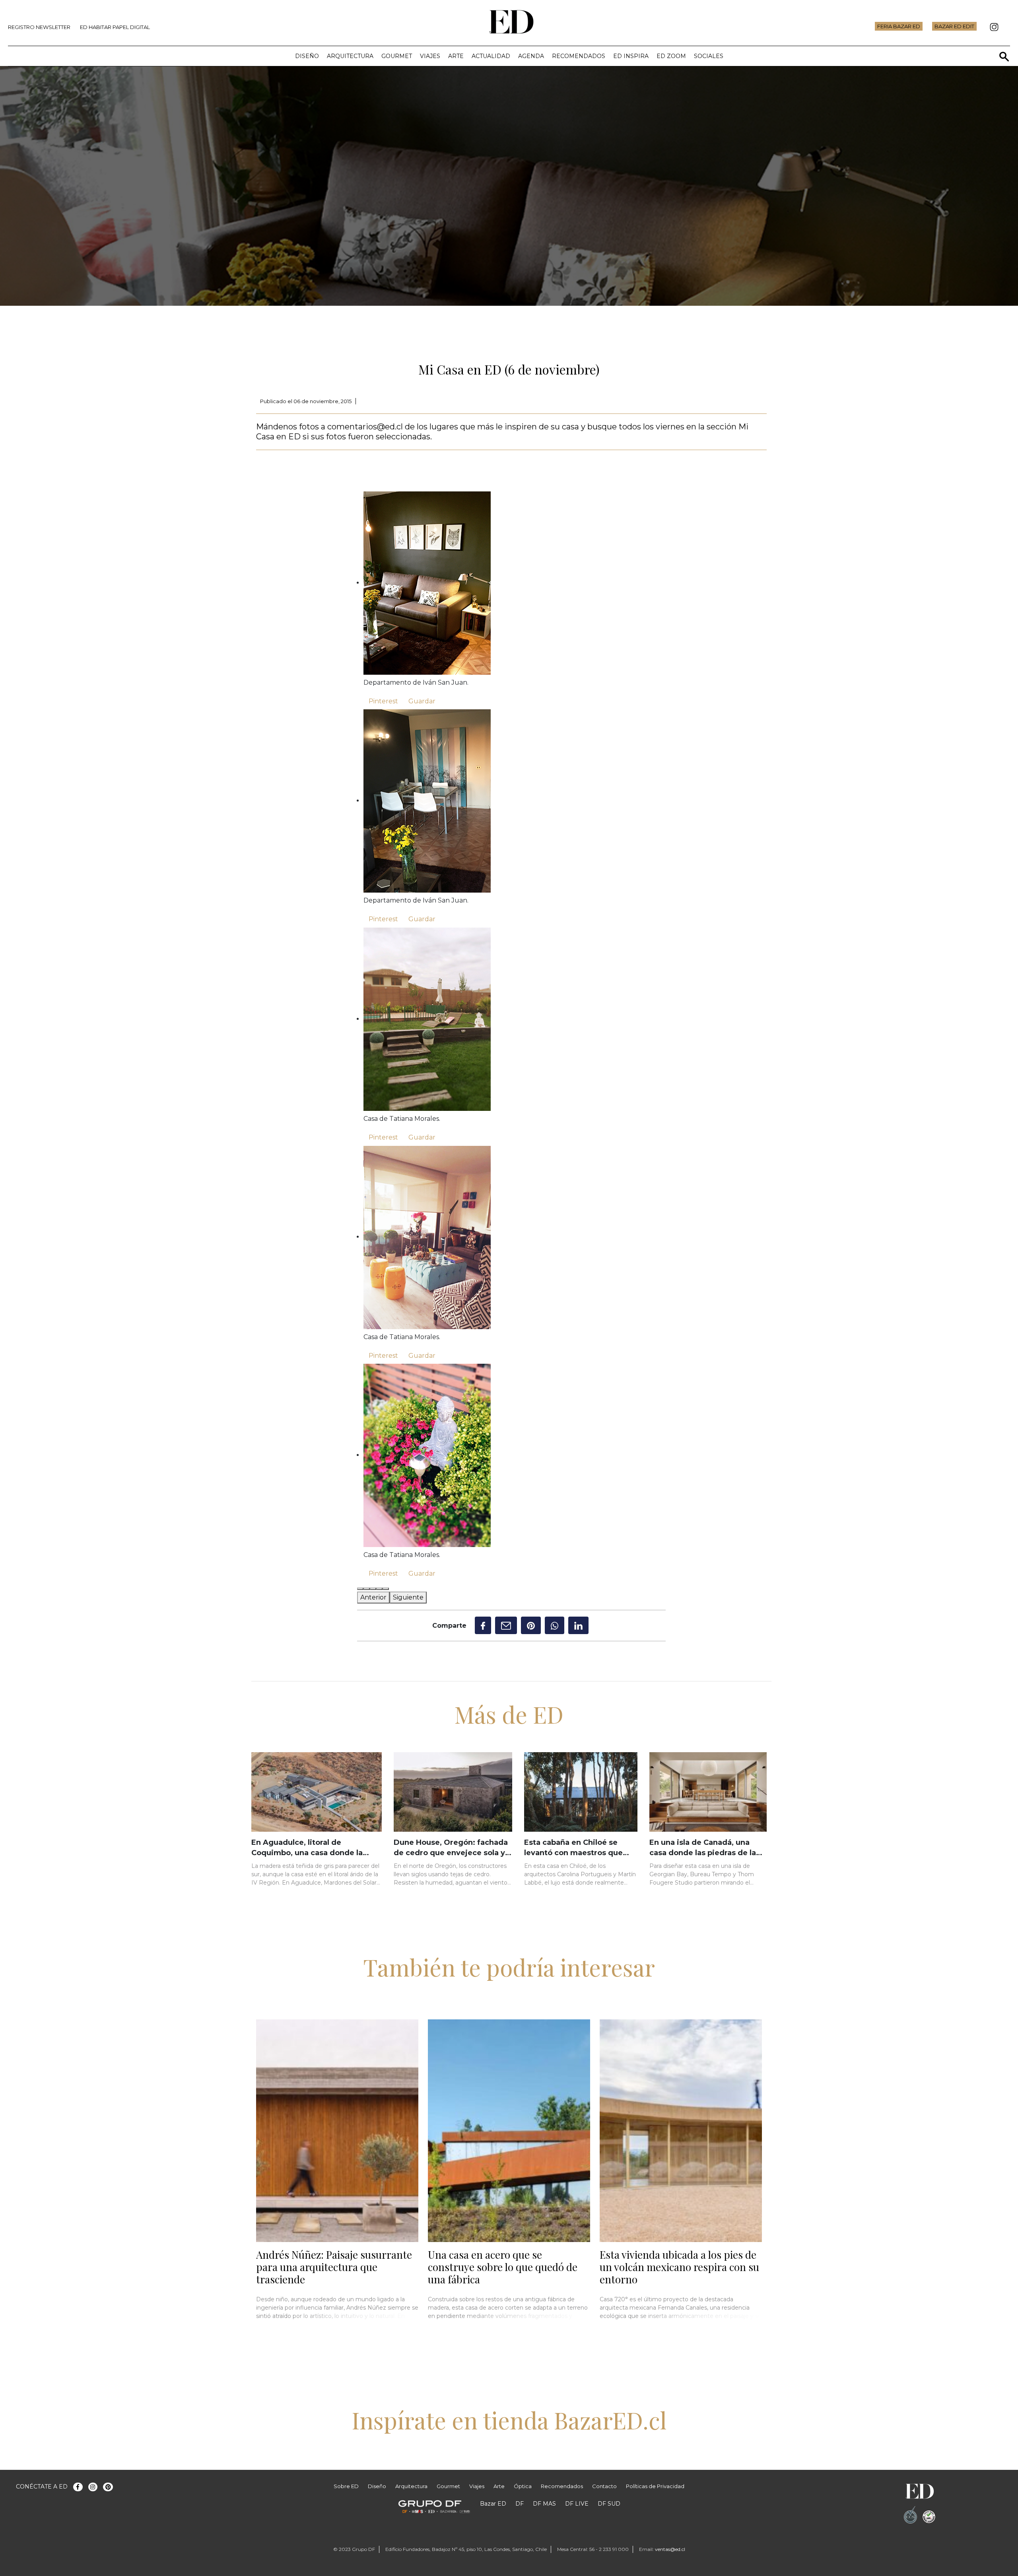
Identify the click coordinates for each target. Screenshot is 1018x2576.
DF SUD (609, 2504)
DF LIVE (577, 2504)
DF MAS (544, 2504)
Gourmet (397, 56)
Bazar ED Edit (954, 26)
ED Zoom (671, 56)
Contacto (604, 2486)
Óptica (523, 2486)
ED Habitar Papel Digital (115, 27)
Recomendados (579, 56)
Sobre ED (346, 2486)
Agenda (531, 56)
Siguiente (408, 1597)
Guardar (422, 701)
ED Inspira (631, 56)
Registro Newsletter (39, 27)
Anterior (373, 1597)
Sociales (709, 56)
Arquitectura (350, 56)
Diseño (307, 56)
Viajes (430, 56)
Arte (456, 56)
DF (520, 2504)
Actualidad (491, 56)
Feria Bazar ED (899, 26)
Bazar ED (493, 2504)
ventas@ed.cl (670, 2549)
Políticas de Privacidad (655, 2486)
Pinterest (383, 701)
